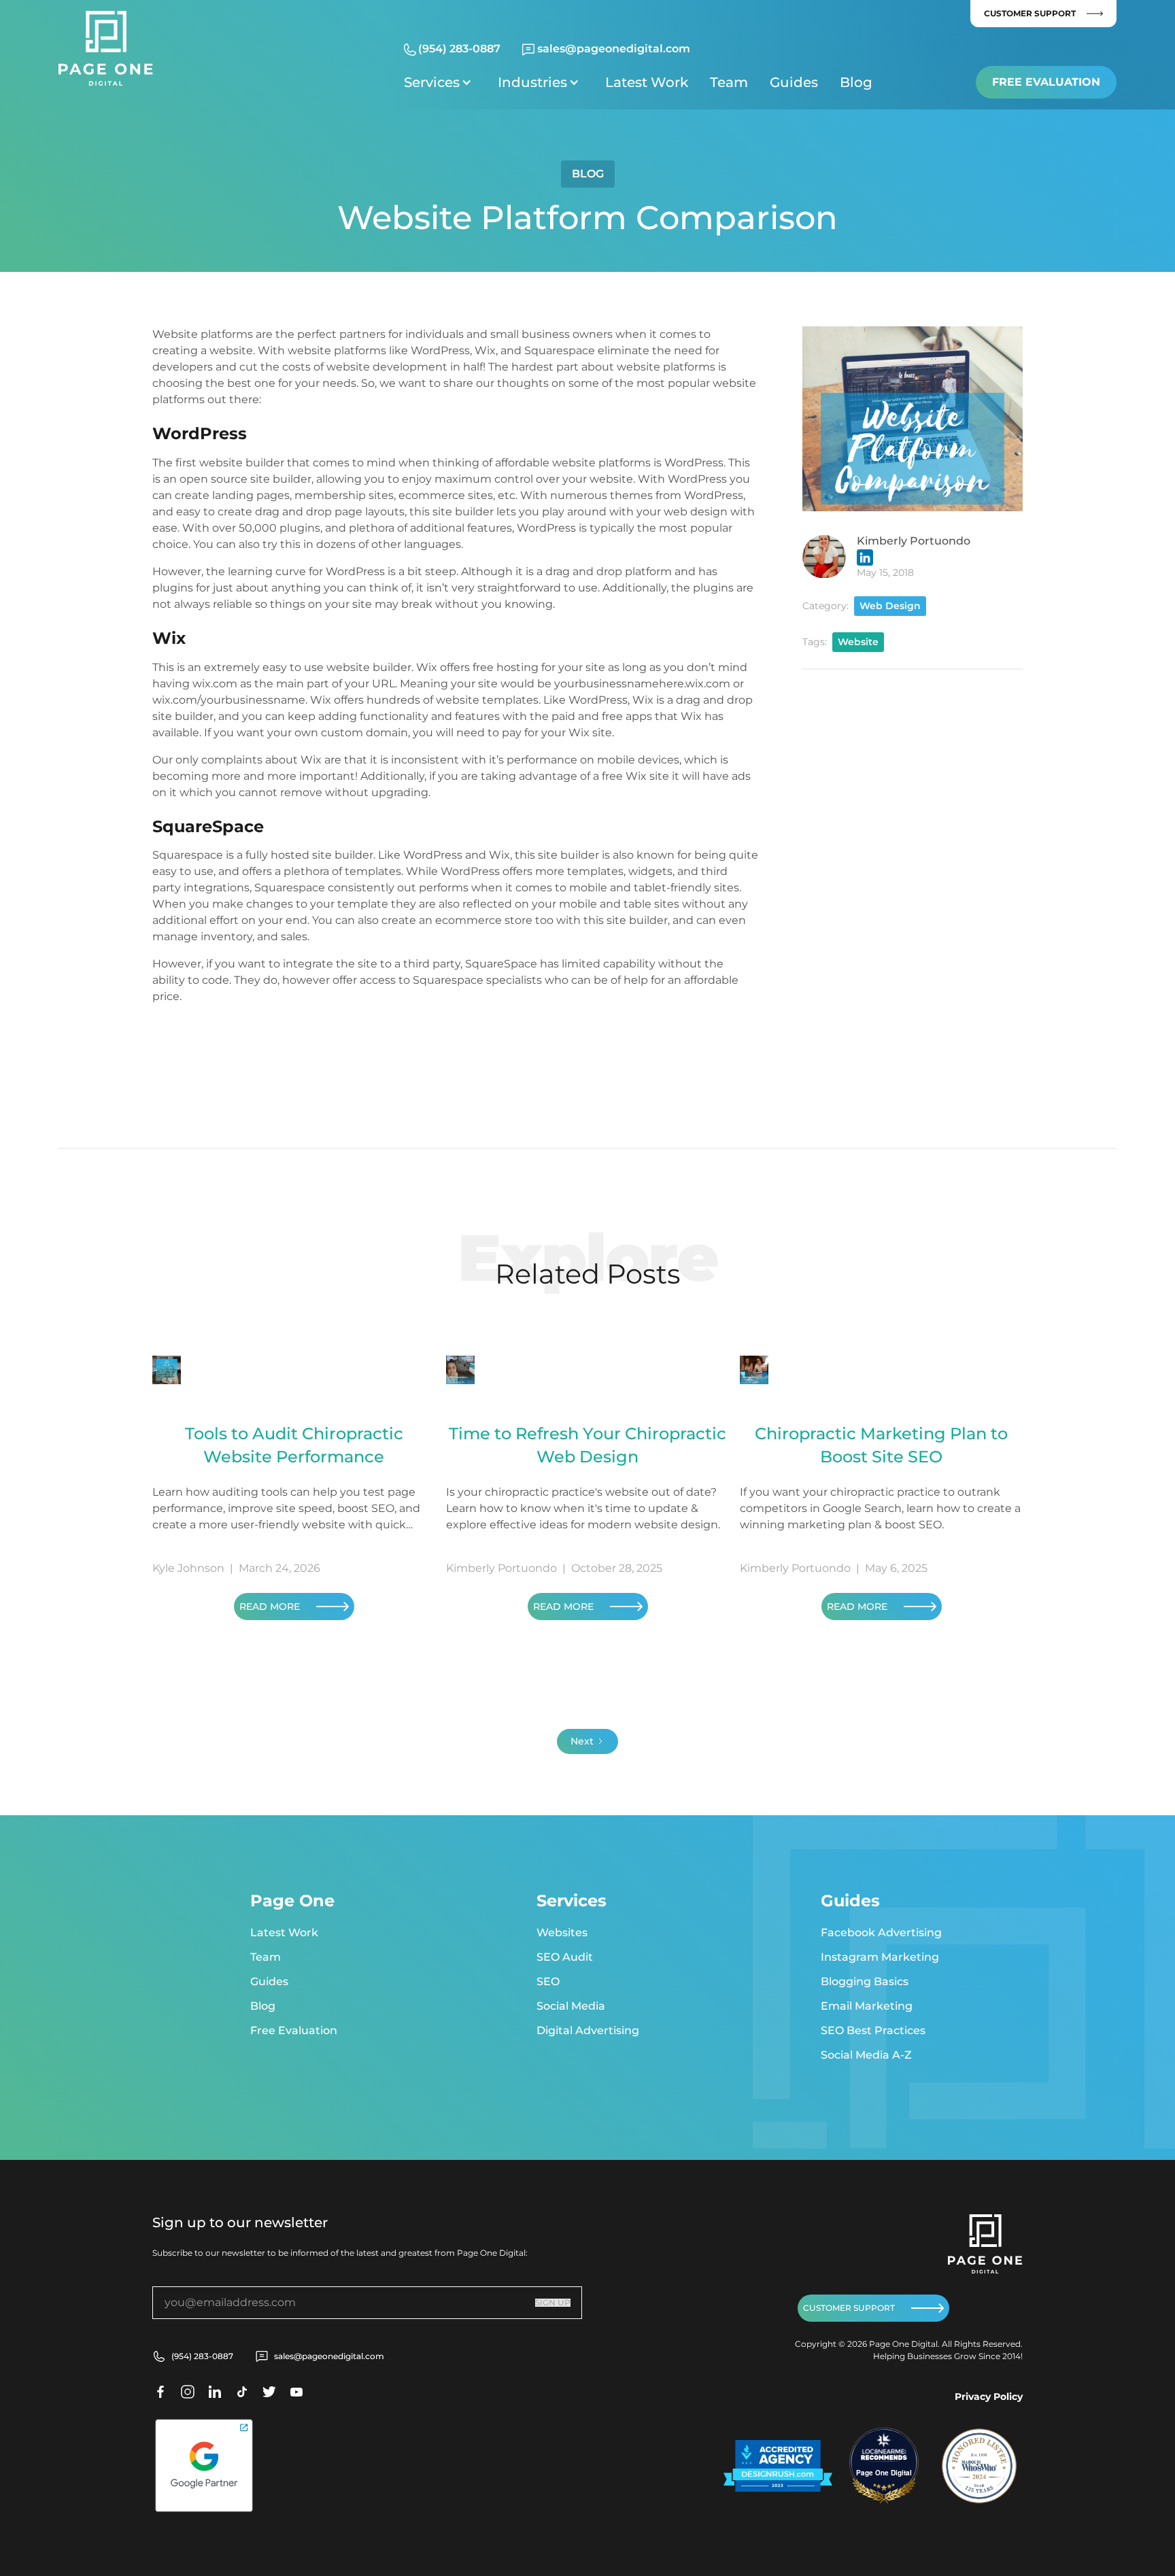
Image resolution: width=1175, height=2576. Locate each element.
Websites (562, 1933)
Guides (794, 82)
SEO (548, 1981)
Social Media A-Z (866, 2055)
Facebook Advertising (881, 1933)
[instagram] (188, 2392)
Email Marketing (867, 2006)
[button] (440, 82)
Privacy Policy (989, 2397)
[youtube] (296, 2392)
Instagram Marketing (880, 1957)
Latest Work (647, 82)
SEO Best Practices (873, 2030)
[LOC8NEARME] (884, 2451)
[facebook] (160, 2392)
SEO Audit (565, 1957)
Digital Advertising (588, 2030)
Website (858, 642)
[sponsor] (778, 2466)
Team (729, 82)
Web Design (890, 606)
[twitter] (242, 2392)
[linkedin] (215, 2392)
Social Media (571, 2006)
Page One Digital (884, 2473)
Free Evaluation (1046, 82)
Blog (856, 82)
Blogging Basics (865, 1981)
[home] (105, 48)
